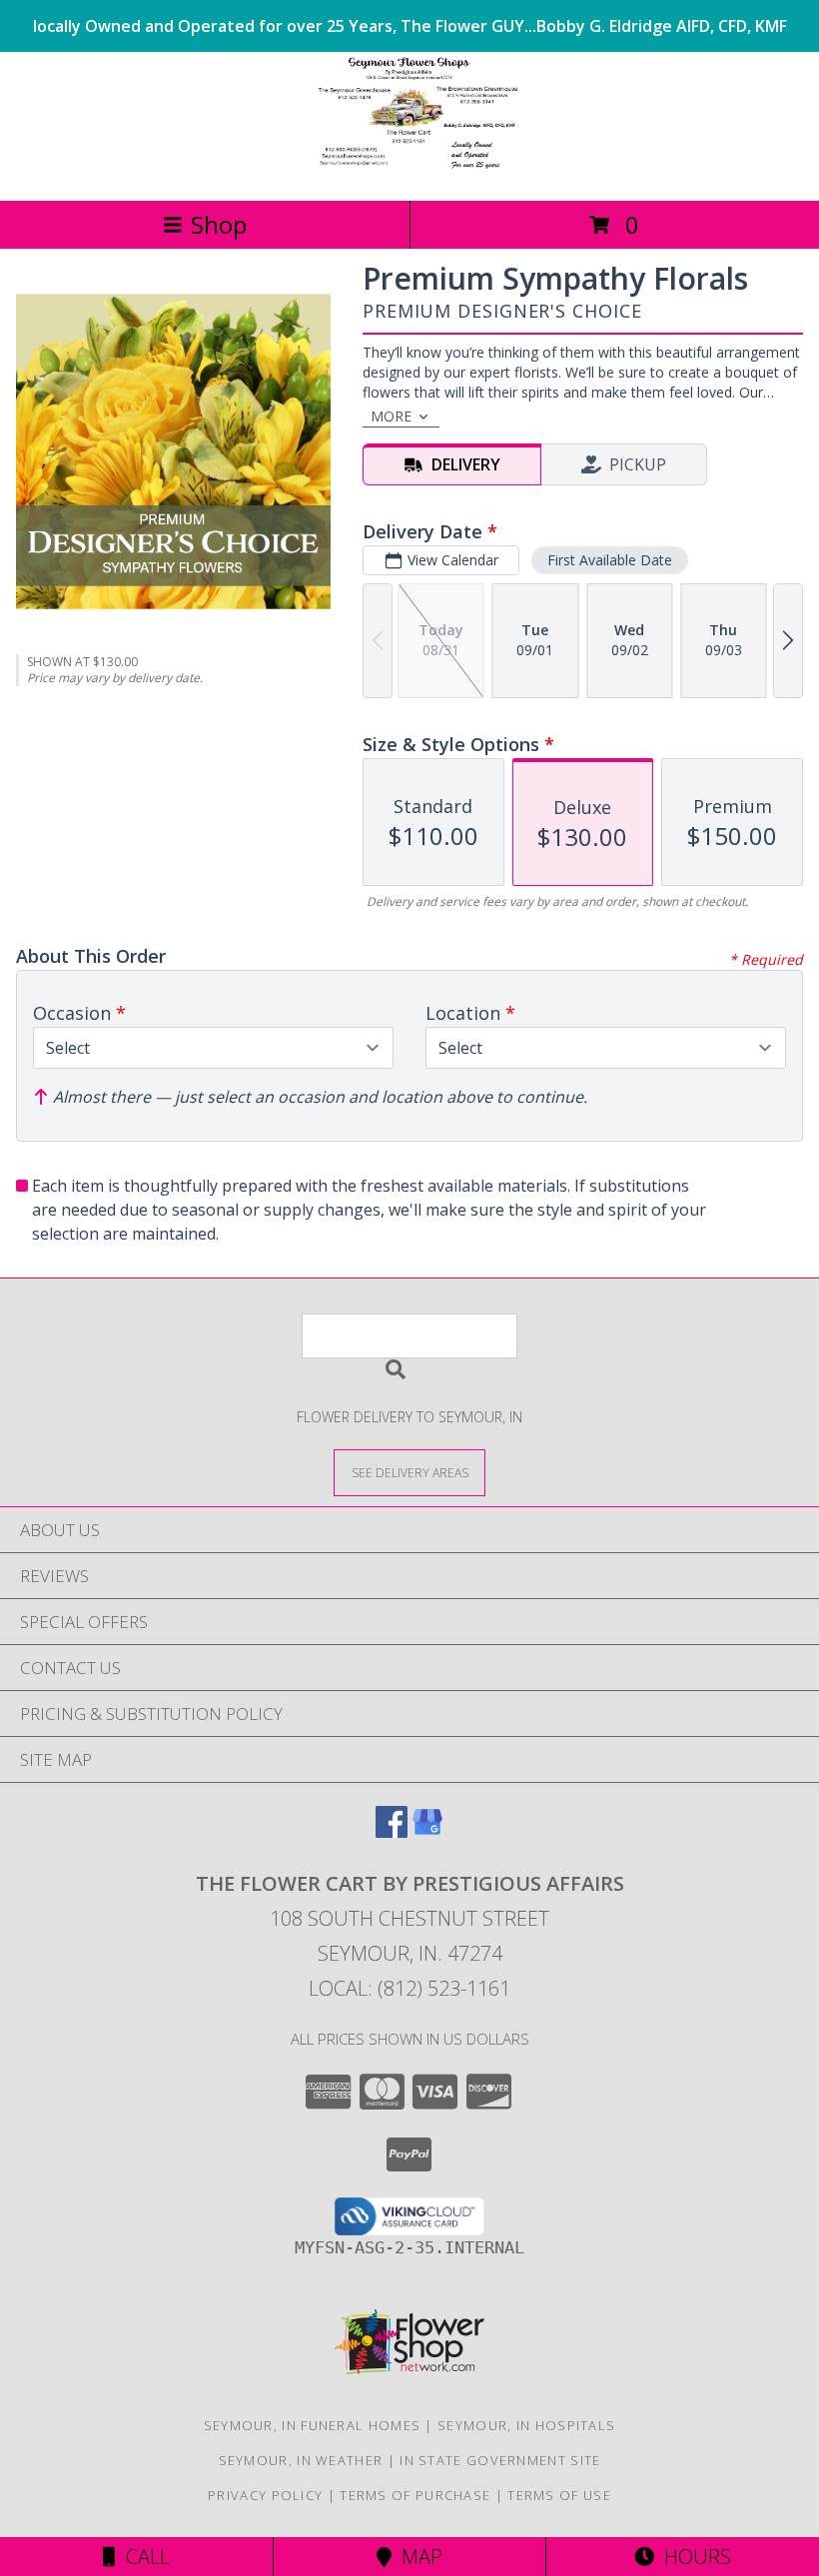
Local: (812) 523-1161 (409, 1988)
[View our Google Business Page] (427, 1831)
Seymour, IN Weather (301, 2460)
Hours (693, 2557)
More (391, 416)
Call (143, 2557)
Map (417, 2557)
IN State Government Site (500, 2460)
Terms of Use (559, 2495)
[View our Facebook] (392, 1831)
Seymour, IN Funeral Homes (313, 2425)
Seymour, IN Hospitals (526, 2425)
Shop (219, 224)
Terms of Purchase (415, 2495)
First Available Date (610, 560)
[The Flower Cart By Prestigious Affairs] (409, 171)
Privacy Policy (265, 2495)
